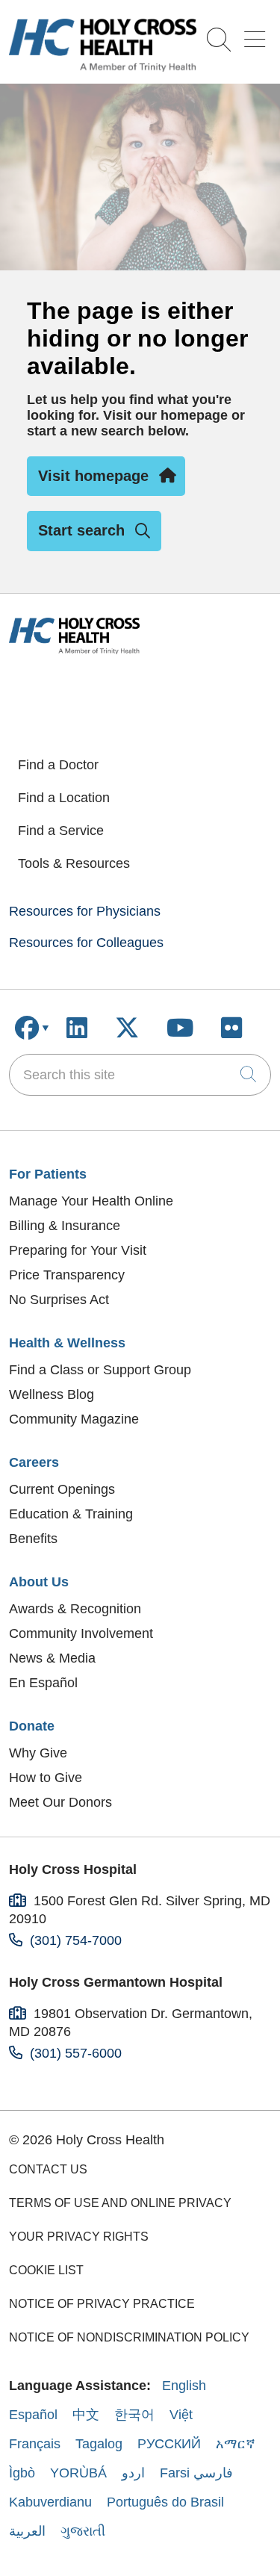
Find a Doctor (58, 765)
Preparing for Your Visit (78, 1250)
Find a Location (64, 798)
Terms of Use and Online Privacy (120, 2203)
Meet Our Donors (60, 1802)
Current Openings (62, 1489)
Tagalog (99, 2444)
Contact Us (48, 2169)
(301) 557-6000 (76, 2053)
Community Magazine (74, 1419)
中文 (86, 2415)
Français (35, 2444)
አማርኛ (236, 2444)
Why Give (38, 1753)
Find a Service (61, 831)
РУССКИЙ (169, 2444)
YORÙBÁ (78, 2473)
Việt (181, 2415)
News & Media (52, 1658)
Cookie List (46, 2270)
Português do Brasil (165, 2502)
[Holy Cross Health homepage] (103, 67)
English (184, 2386)
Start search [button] (81, 530)
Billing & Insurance (65, 1226)
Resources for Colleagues (86, 943)
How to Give (46, 1778)
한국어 (134, 2415)
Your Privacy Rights (79, 2237)
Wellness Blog (52, 1394)
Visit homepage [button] (93, 476)
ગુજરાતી (83, 2531)
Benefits (33, 1539)
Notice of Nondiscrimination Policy (129, 2337)
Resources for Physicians (85, 911)
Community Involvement (81, 1633)
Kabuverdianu (50, 2502)
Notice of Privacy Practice (102, 2304)
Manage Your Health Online (91, 1201)
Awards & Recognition (75, 1609)
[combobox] (140, 1075)
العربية (27, 2531)
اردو (133, 2473)
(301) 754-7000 (76, 1940)
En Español (43, 1683)
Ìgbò (22, 2473)
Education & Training (71, 1514)
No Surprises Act (59, 1300)
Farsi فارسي (196, 2473)
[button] (258, 34)
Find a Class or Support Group (100, 1370)
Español (33, 2415)
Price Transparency (67, 1275)
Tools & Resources (74, 863)
